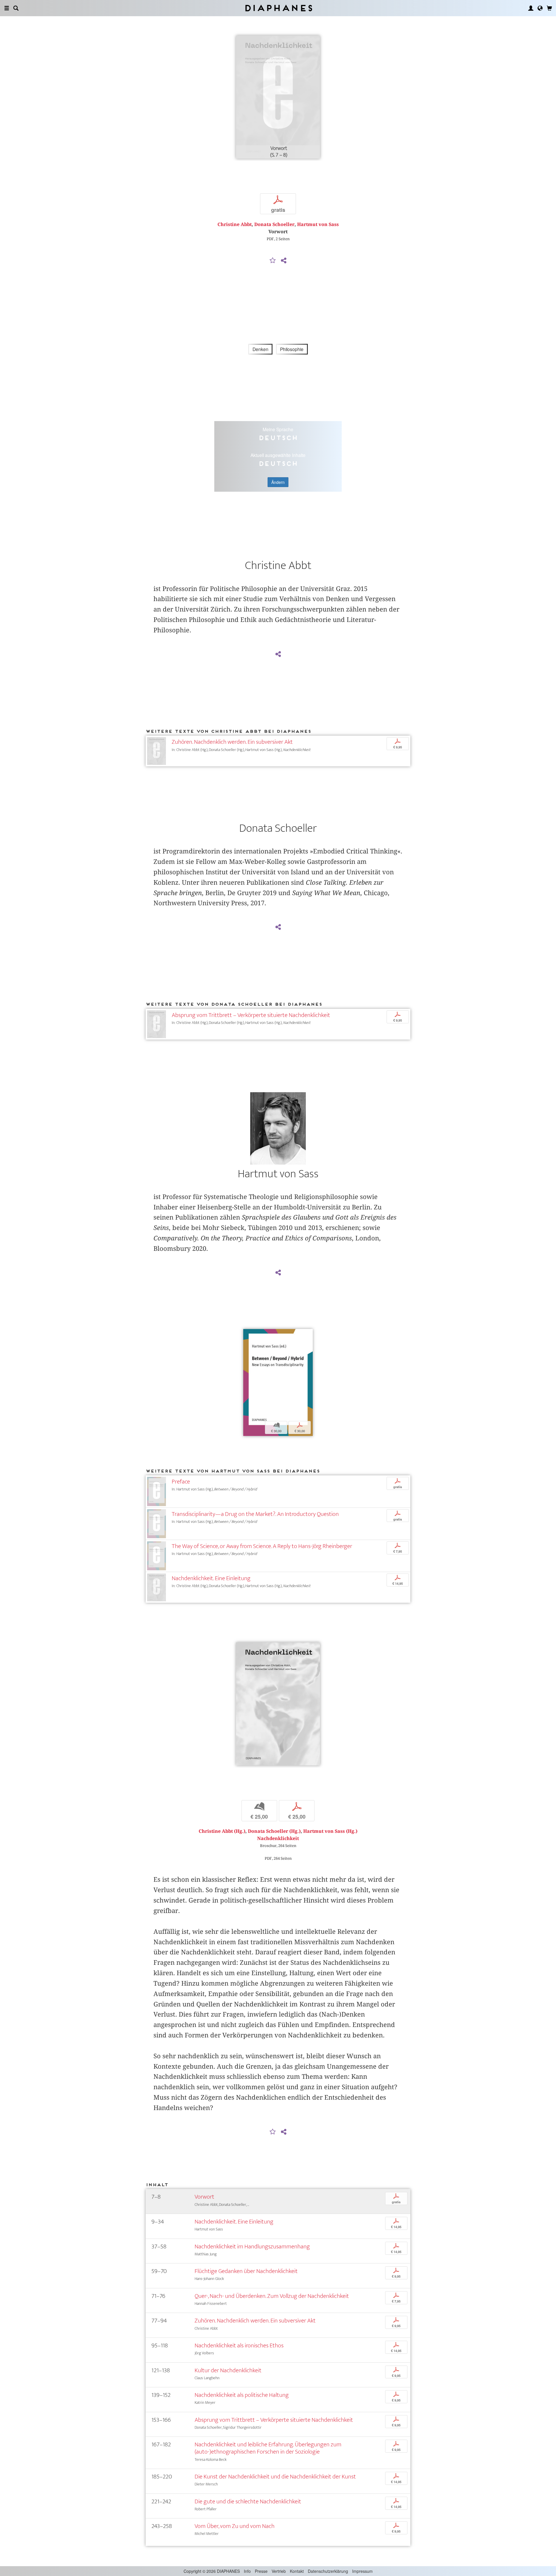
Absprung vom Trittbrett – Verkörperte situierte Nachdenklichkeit (251, 1015)
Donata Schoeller (274, 224)
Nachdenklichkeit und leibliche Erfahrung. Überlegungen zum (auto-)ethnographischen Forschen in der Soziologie (268, 2448)
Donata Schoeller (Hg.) (274, 1831)
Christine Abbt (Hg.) (222, 1831)
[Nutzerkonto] (531, 8)
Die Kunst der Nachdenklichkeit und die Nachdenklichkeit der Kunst (275, 2477)
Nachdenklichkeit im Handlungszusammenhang (252, 2247)
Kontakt (297, 2571)
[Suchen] (16, 8)
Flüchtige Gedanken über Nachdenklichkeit (246, 2271)
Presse (261, 2571)
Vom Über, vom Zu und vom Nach (235, 2526)
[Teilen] (284, 261)
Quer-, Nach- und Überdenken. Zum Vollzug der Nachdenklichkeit (272, 2296)
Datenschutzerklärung (328, 2571)
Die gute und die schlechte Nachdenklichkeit (248, 2501)
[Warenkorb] (549, 8)
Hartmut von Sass (318, 224)
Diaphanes (278, 8)
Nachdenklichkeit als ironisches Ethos (239, 2345)
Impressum (362, 2571)
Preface (181, 1482)
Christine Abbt (235, 224)
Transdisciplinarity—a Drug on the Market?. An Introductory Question (255, 1514)
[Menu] (7, 8)
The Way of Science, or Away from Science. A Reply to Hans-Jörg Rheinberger (262, 1546)
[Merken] (273, 261)
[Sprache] (540, 8)
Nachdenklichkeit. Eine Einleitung (211, 1578)
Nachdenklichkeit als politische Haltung (242, 2395)
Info (247, 2571)
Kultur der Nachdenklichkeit (228, 2370)
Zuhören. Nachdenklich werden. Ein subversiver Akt (232, 742)
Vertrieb (279, 2571)
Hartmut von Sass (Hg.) (330, 1831)
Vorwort (204, 2197)
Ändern (278, 482)
